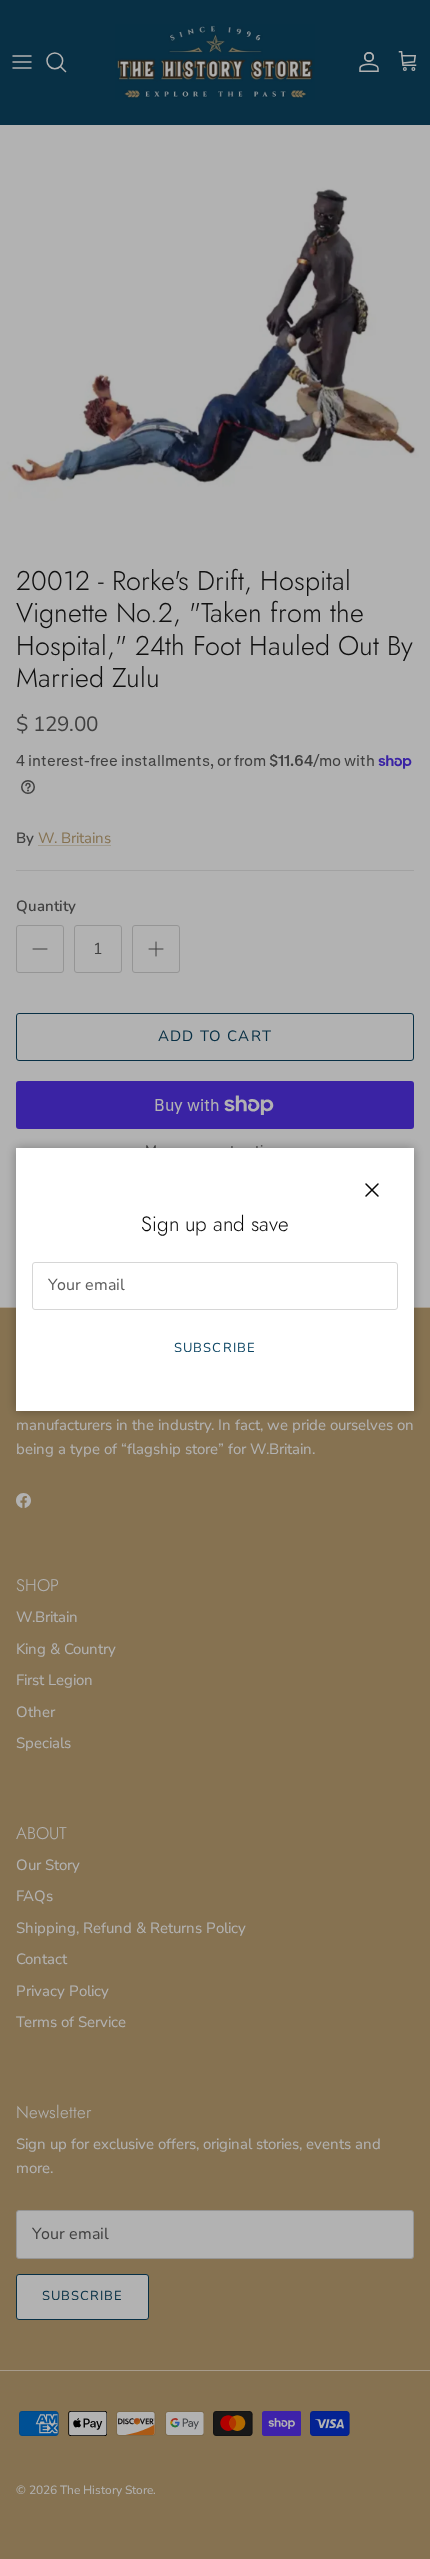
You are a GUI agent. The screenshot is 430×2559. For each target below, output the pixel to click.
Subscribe (214, 1348)
